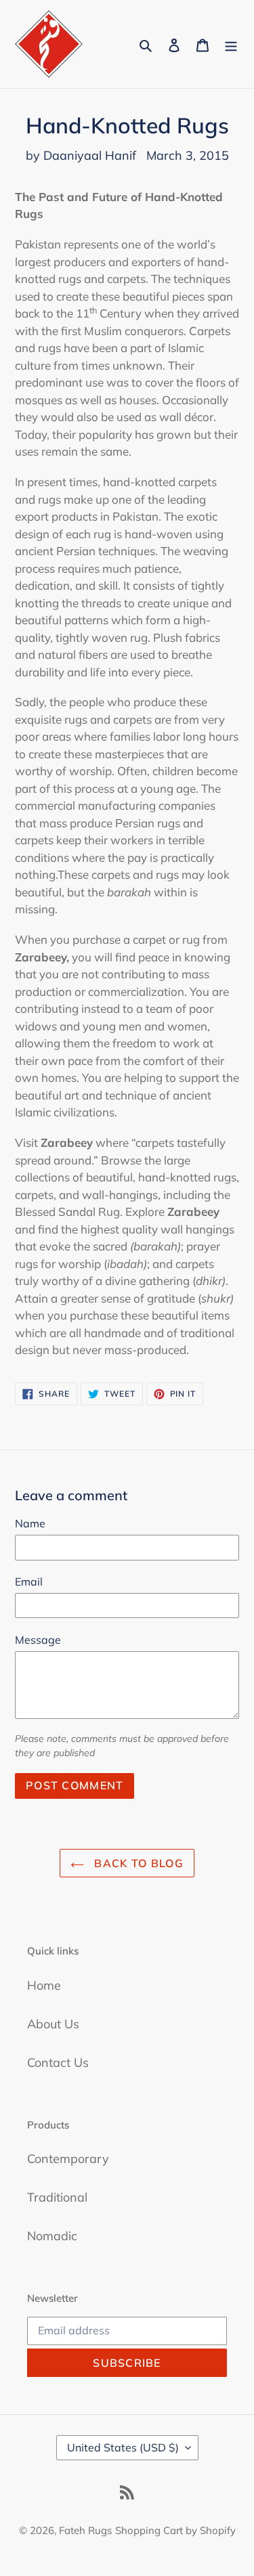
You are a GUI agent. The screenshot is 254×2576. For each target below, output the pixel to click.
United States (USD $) (123, 2447)
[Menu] (231, 44)
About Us (53, 2024)
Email (29, 1581)
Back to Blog (137, 1863)
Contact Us (58, 2062)
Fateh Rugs (85, 2530)
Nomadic (52, 2236)
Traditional (57, 2197)
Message (38, 1640)
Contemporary (68, 2159)
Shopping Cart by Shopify (175, 2530)
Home (44, 1985)
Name (30, 1523)
